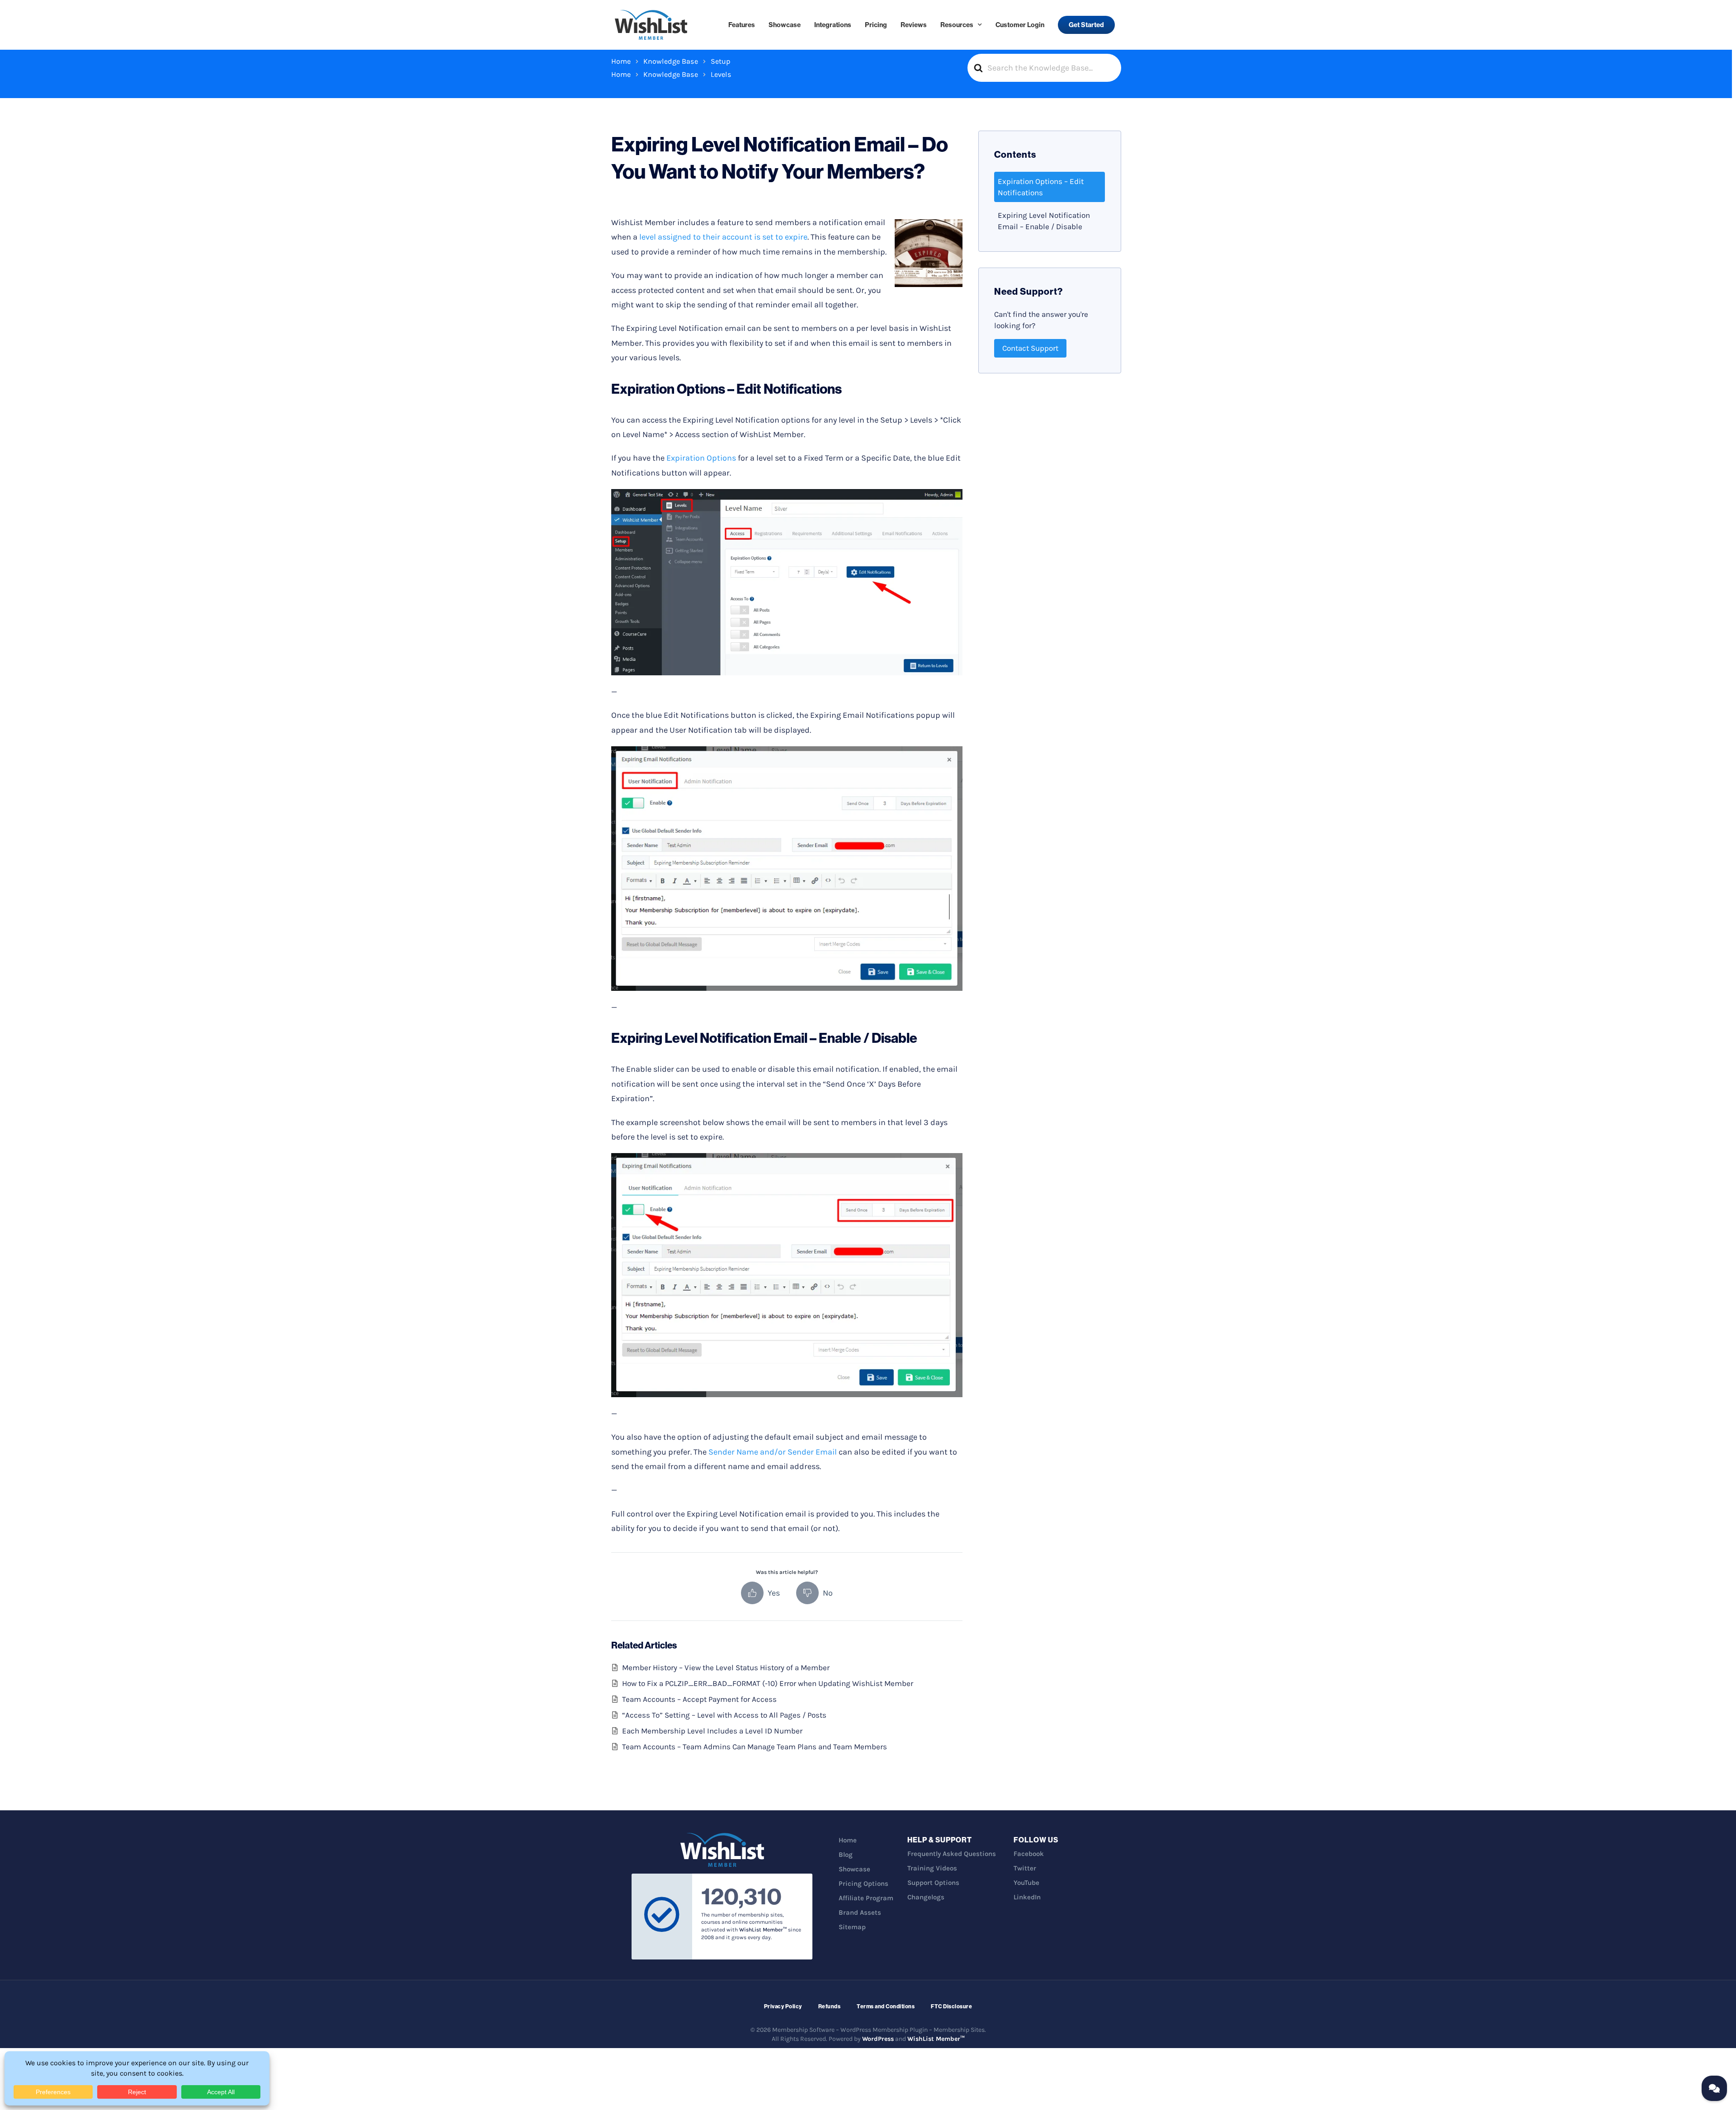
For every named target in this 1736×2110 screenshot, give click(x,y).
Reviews (914, 25)
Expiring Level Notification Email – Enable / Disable (1044, 221)
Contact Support (1030, 348)
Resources (957, 25)
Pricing (876, 25)
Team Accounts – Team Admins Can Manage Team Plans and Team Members (755, 1747)
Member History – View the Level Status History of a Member (726, 1667)
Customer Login (1020, 25)
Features (742, 25)
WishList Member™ (936, 2039)
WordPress (878, 2039)
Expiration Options (701, 458)
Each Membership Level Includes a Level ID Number (712, 1731)
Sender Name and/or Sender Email (773, 1452)
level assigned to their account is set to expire (723, 237)
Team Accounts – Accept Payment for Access (699, 1699)
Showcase (785, 25)
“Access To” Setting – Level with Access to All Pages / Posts (724, 1715)
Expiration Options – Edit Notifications (1041, 187)
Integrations (833, 25)
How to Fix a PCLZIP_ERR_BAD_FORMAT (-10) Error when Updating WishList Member (768, 1683)
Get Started (1086, 25)
